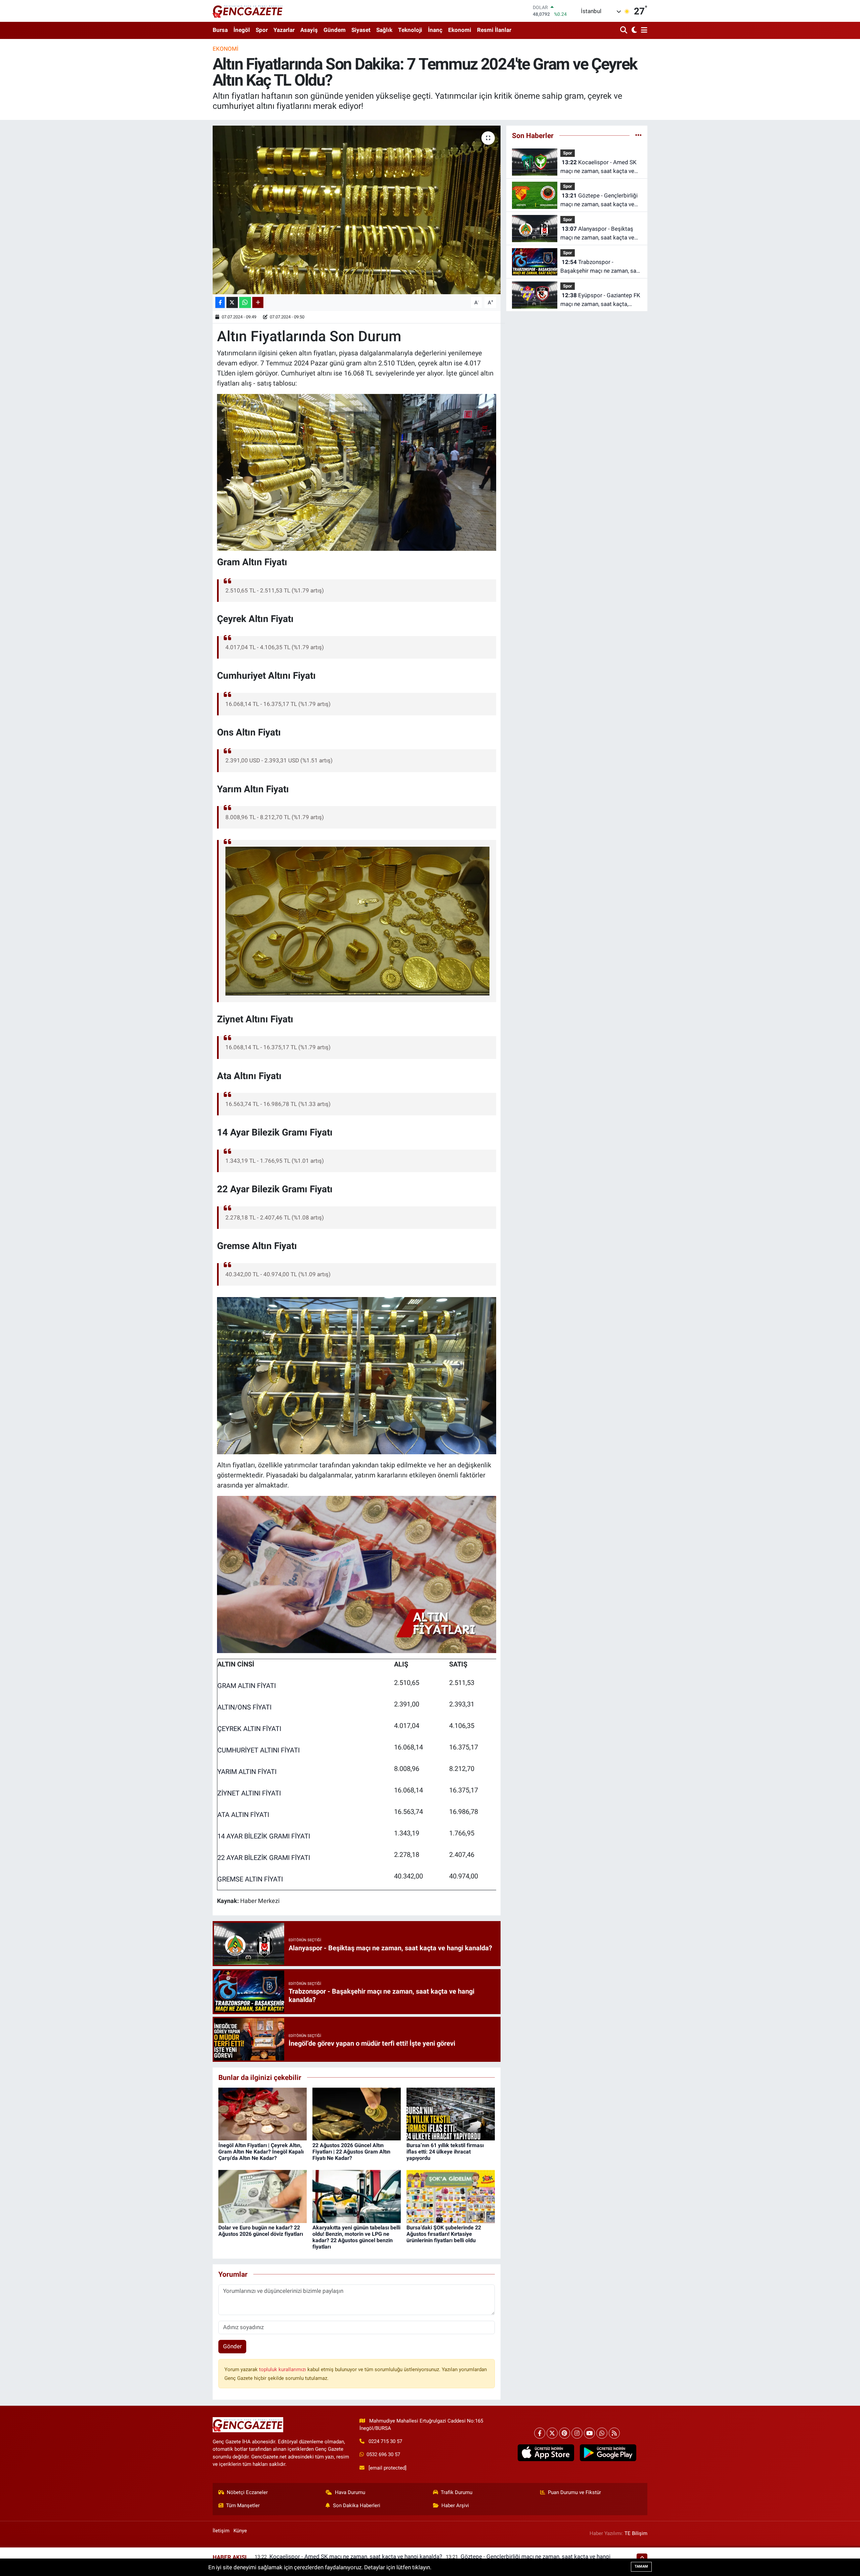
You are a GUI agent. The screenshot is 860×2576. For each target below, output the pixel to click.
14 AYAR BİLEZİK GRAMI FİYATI (264, 1836)
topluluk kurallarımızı (283, 2369)
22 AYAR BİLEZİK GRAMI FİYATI (264, 1858)
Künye (240, 2531)
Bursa (220, 30)
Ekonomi (460, 30)
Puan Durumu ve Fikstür (574, 2492)
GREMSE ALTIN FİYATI (250, 1879)
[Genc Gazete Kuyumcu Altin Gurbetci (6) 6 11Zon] (358, 921)
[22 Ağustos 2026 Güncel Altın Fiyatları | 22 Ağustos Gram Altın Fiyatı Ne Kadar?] (357, 2114)
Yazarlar (284, 30)
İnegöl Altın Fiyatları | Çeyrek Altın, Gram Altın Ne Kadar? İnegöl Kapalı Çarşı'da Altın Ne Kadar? (261, 2152)
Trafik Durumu (457, 2492)
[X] (552, 2433)
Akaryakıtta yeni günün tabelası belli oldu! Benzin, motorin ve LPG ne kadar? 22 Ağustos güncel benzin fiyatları (356, 2237)
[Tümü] (638, 135)
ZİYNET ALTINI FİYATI (249, 1793)
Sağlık (384, 30)
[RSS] (614, 2433)
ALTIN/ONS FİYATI (244, 1707)
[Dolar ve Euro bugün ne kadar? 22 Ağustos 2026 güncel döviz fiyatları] (263, 2196)
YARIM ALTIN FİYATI (247, 1772)
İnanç (435, 30)
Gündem (335, 30)
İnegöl (242, 30)
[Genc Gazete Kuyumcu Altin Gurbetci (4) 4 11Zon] (357, 472)
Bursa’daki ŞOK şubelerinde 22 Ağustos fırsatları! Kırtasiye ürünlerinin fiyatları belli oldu (444, 2234)
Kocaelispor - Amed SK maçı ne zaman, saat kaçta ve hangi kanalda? (598, 167)
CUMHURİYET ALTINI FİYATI (259, 1750)
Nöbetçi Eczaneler (247, 2492)
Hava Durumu (350, 2492)
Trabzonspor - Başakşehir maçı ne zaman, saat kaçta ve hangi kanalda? (601, 267)
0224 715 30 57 (385, 2441)
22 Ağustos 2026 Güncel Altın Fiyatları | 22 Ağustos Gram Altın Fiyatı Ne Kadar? (351, 2152)
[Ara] (624, 30)
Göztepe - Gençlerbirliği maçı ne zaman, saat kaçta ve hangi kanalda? (599, 200)
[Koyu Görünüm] (633, 30)
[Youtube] (589, 2433)
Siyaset (361, 30)
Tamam (641, 2566)
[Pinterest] (565, 2433)
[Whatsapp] (602, 2433)
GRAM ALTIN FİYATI (247, 1686)
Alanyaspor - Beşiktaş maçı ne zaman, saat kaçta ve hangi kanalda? (597, 234)
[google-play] (608, 2453)
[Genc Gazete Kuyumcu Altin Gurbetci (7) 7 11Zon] (357, 1375)
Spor (262, 30)
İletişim (221, 2531)
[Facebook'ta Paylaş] (220, 302)
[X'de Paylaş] (232, 302)
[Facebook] (540, 2433)
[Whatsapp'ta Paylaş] (245, 302)
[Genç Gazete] (248, 11)
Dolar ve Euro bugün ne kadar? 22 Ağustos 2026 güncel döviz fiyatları (261, 2231)
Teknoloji (410, 30)
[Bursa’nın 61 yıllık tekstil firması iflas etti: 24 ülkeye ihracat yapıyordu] (451, 2114)
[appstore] (546, 2453)
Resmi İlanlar (494, 30)
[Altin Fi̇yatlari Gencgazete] (357, 1574)
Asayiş (309, 30)
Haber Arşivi (455, 2505)
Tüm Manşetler (243, 2505)
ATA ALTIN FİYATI (243, 1815)
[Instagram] (577, 2433)
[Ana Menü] (643, 30)
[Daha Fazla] (258, 302)
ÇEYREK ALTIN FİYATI (249, 1729)
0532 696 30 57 (383, 2454)
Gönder (232, 2346)
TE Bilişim (636, 2533)
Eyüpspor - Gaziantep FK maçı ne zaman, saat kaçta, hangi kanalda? (600, 300)
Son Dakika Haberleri (357, 2505)
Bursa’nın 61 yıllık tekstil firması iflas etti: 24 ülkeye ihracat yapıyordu (445, 2152)
